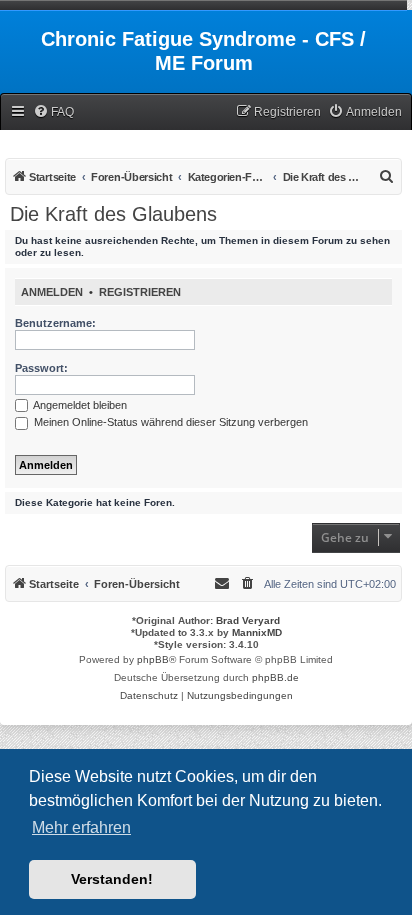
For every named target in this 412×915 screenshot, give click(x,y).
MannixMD (257, 632)
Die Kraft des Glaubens (113, 214)
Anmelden (52, 292)
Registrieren (140, 292)
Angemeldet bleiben (79, 405)
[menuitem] (53, 112)
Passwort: (41, 368)
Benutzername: (55, 323)
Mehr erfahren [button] (81, 827)
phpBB (153, 659)
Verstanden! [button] (112, 879)
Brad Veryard (248, 620)
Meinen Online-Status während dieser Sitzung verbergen (169, 422)
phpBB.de (275, 677)
